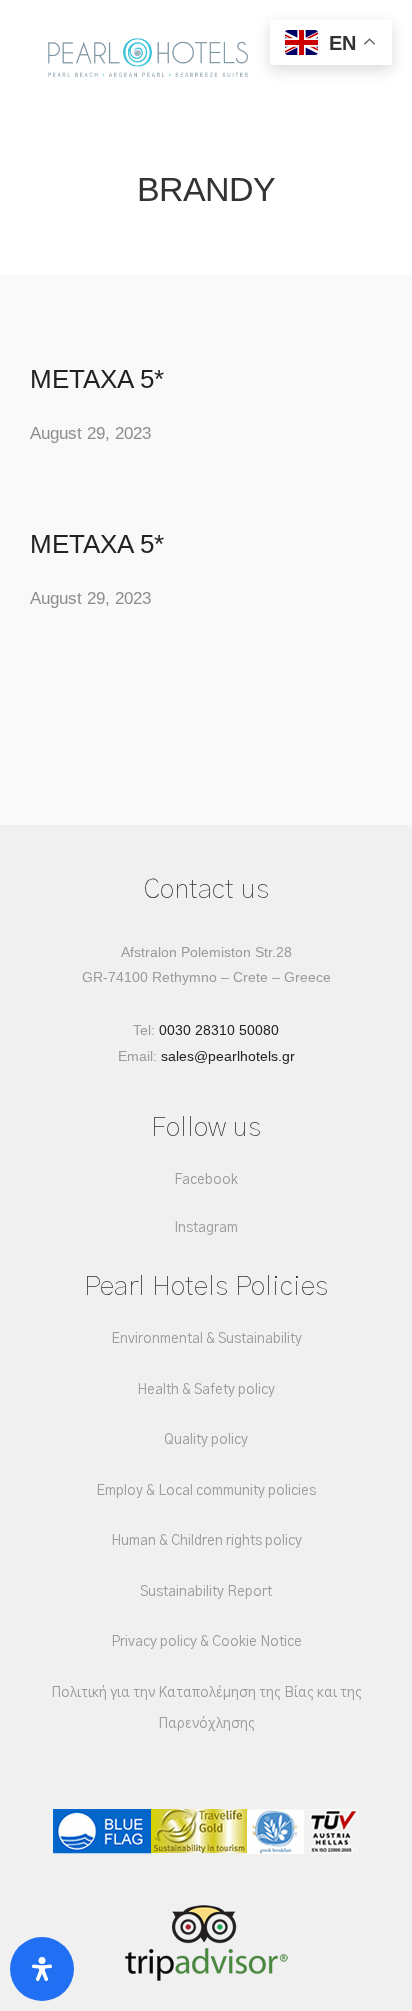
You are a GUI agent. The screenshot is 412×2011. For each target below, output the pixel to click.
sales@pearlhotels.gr (228, 1056)
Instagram (206, 1228)
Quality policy (206, 1440)
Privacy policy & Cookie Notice (206, 1642)
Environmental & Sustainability (206, 1339)
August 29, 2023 (90, 433)
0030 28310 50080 (219, 1030)
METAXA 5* (97, 379)
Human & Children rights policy (206, 1541)
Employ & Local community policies (206, 1491)
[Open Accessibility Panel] (42, 1969)
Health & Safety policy (206, 1390)
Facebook (206, 1180)
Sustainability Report (206, 1592)
